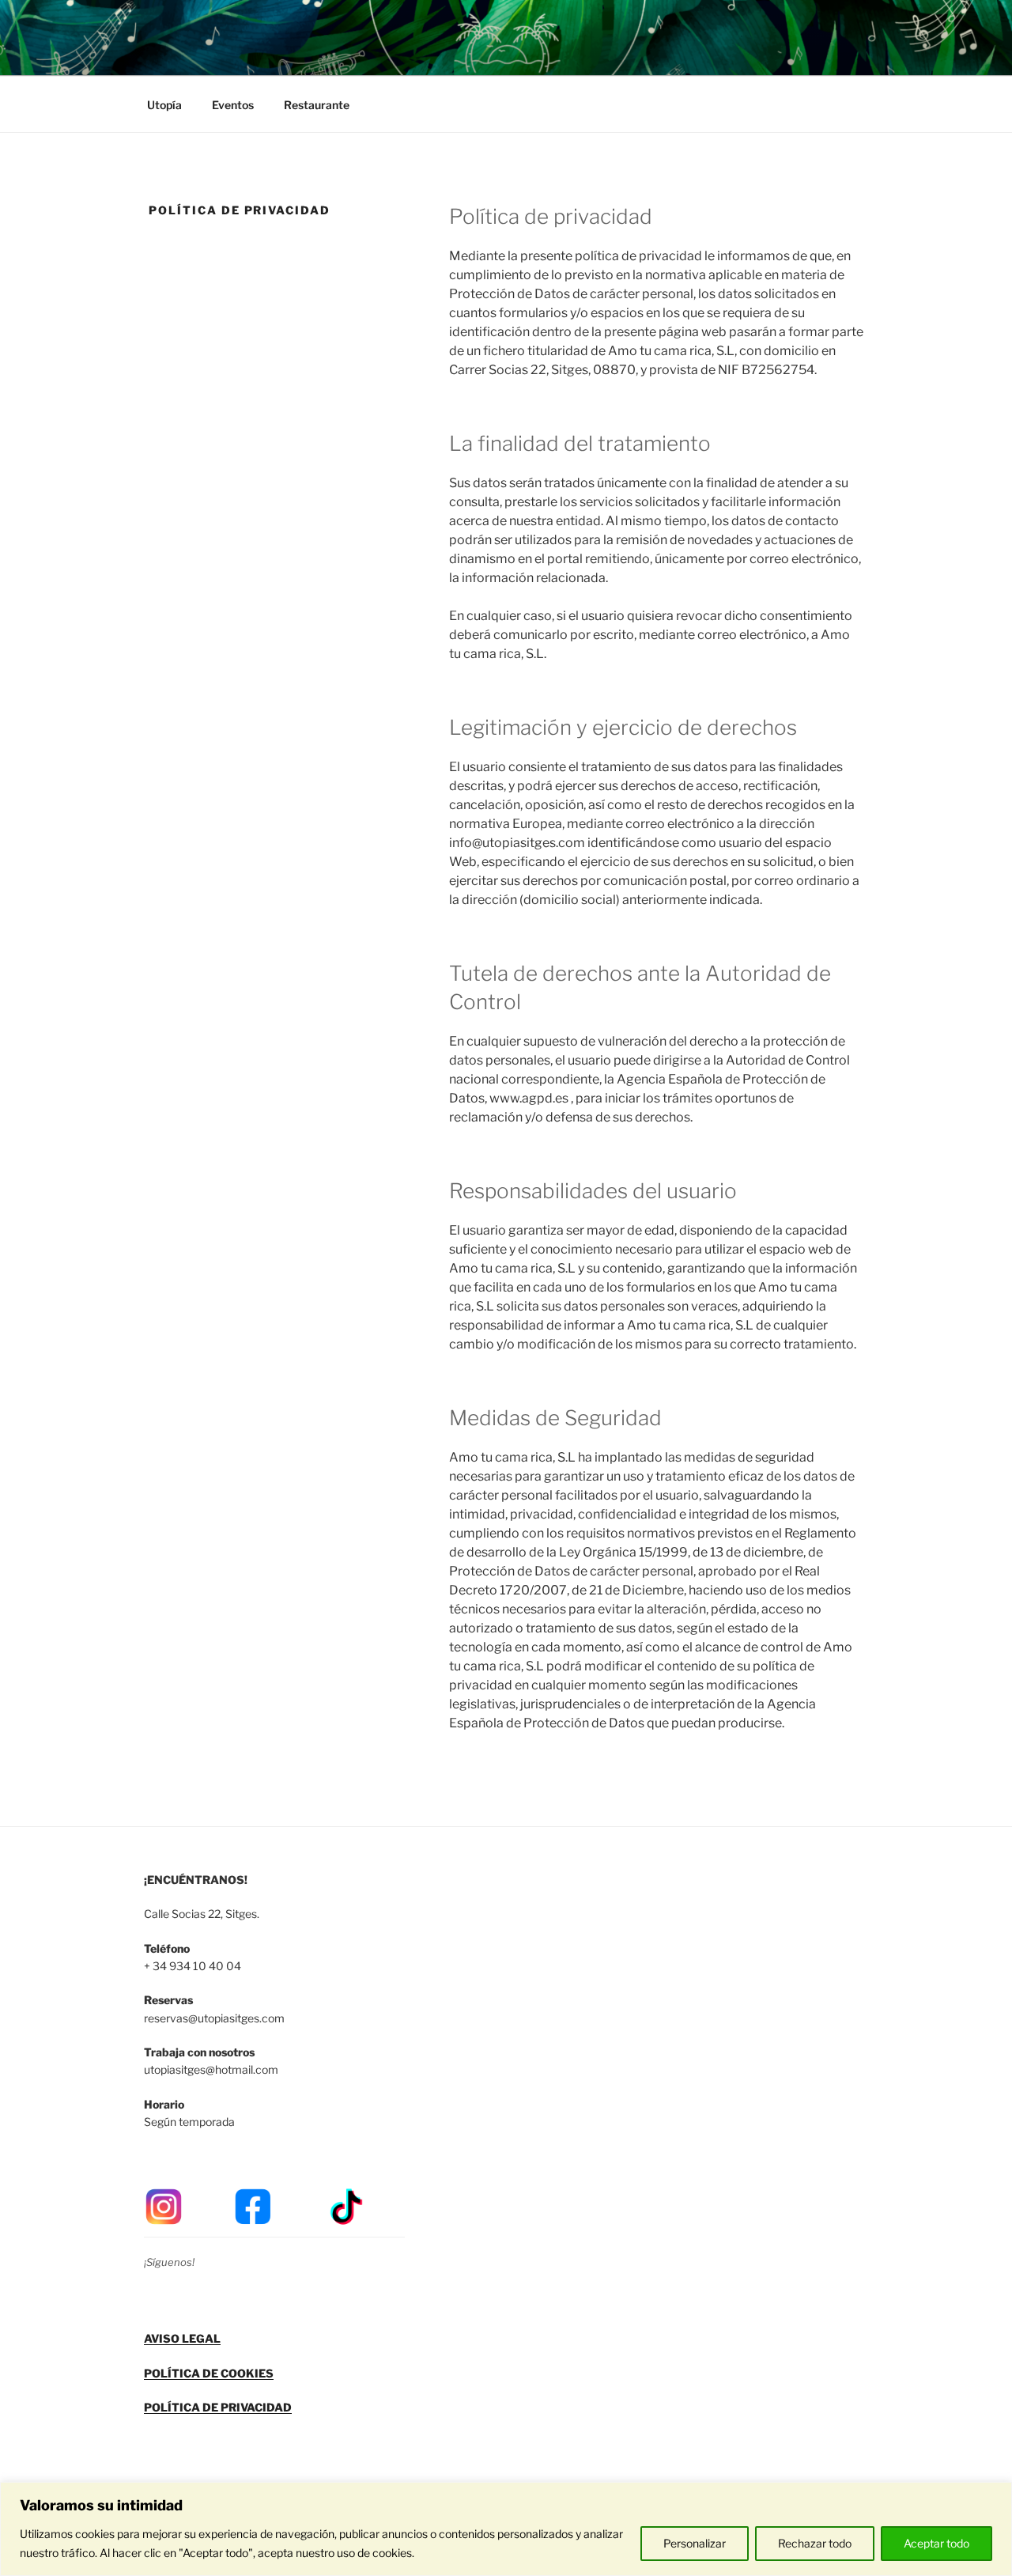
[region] (506, 2529)
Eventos (233, 105)
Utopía (164, 105)
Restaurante (317, 105)
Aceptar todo (936, 2543)
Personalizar (695, 2543)
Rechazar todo (815, 2543)
